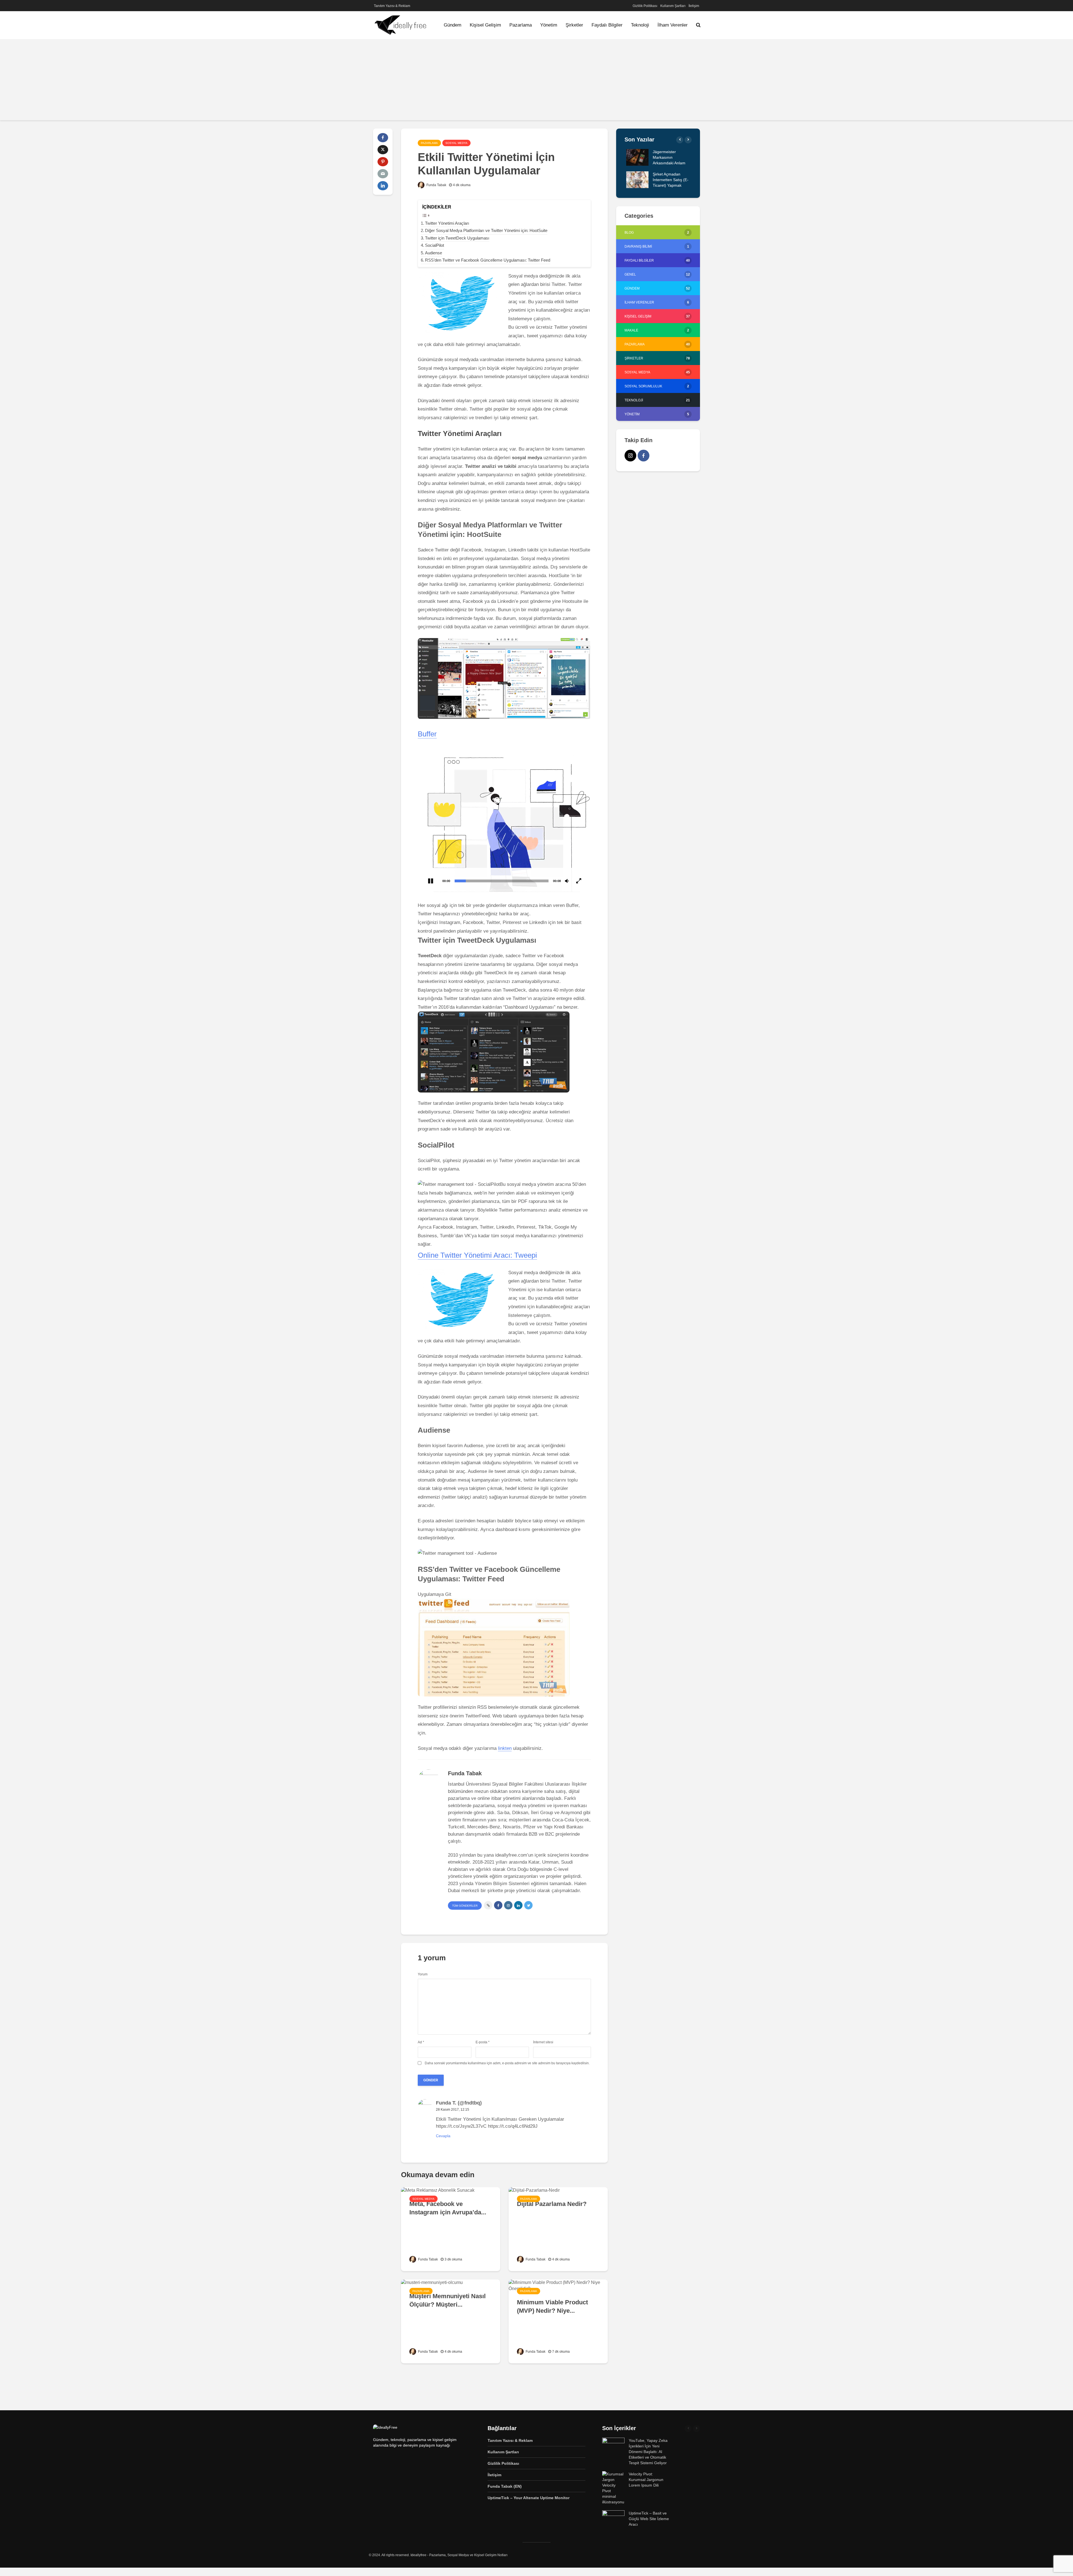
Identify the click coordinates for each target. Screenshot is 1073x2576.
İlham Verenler (673, 25)
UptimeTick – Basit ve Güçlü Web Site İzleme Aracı (649, 2519)
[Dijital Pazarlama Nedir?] (534, 2190)
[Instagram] (630, 456)
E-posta (483, 2042)
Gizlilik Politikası (645, 6)
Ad (421, 2042)
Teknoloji (640, 25)
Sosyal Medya (456, 143)
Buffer (427, 734)
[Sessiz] (567, 881)
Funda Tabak (436, 185)
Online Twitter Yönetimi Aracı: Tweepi (477, 1255)
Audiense (434, 253)
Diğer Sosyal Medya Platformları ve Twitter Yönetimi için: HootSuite (486, 230)
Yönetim (549, 25)
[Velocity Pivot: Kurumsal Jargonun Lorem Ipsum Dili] (613, 2488)
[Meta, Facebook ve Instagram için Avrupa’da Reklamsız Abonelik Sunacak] (438, 2190)
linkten (505, 1748)
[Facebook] (644, 456)
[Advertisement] (536, 81)
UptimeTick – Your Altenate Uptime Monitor (529, 2498)
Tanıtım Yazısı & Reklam (392, 6)
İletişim (694, 6)
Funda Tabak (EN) (505, 2486)
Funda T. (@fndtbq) (459, 2103)
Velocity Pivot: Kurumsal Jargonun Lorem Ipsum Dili (646, 2480)
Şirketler (574, 25)
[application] (504, 820)
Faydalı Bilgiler (607, 25)
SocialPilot (435, 245)
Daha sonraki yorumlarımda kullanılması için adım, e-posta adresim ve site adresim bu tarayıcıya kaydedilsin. (507, 2063)
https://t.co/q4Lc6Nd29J (513, 2126)
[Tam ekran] (579, 881)
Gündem (453, 25)
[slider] (502, 881)
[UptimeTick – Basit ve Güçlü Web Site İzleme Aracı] (613, 2518)
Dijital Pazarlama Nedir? (552, 2204)
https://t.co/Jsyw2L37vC (461, 2126)
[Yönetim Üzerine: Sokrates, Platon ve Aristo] (636, 157)
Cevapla (443, 2136)
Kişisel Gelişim (485, 25)
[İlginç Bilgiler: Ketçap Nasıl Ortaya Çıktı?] (636, 179)
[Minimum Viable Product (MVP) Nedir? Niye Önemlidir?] (558, 2285)
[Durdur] (431, 881)
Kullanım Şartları (673, 6)
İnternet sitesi (543, 2042)
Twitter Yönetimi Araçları (447, 223)
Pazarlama (521, 25)
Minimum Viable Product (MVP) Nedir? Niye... (552, 2306)
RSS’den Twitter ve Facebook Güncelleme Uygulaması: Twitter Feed (488, 260)
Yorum (423, 1974)
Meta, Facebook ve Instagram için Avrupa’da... (448, 2208)
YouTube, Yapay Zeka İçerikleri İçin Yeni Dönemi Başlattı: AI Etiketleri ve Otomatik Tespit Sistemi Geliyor (648, 2452)
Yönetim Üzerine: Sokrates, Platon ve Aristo (667, 157)
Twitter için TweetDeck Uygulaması (457, 238)
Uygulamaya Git (435, 1594)
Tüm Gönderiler (465, 1906)
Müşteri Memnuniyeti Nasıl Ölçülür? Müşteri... (448, 2300)
